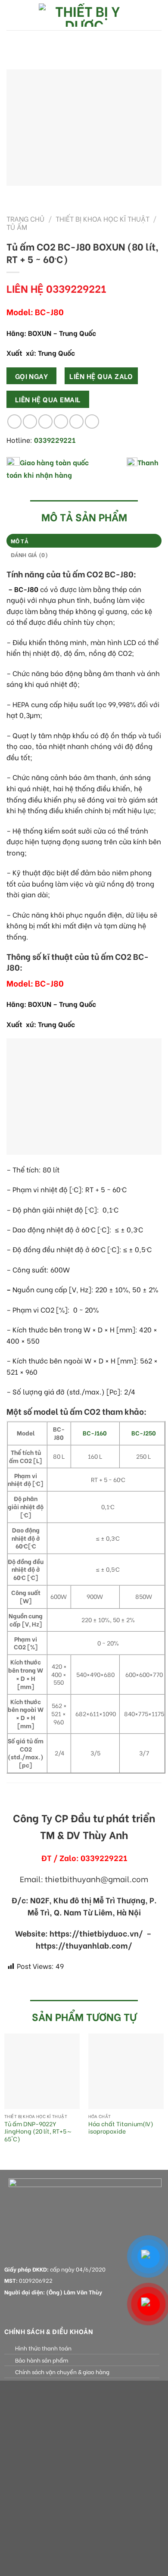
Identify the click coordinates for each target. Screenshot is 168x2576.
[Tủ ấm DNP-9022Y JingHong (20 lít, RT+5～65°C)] (42, 2071)
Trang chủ (25, 218)
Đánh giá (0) (30, 555)
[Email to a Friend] (61, 421)
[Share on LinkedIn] (92, 421)
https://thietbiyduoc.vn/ (96, 1933)
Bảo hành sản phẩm (42, 2360)
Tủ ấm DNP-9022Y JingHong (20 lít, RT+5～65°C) (38, 2132)
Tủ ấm (17, 227)
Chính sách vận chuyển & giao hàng (62, 2372)
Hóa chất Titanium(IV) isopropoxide (121, 2128)
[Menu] (12, 15)
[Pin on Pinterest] (76, 421)
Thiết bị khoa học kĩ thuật (103, 218)
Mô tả (20, 541)
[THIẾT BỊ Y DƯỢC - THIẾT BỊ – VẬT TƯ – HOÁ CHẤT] (84, 15)
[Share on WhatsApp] (14, 421)
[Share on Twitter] (45, 421)
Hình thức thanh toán (43, 2348)
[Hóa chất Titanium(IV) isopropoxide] (126, 2071)
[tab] (84, 541)
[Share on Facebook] (30, 421)
